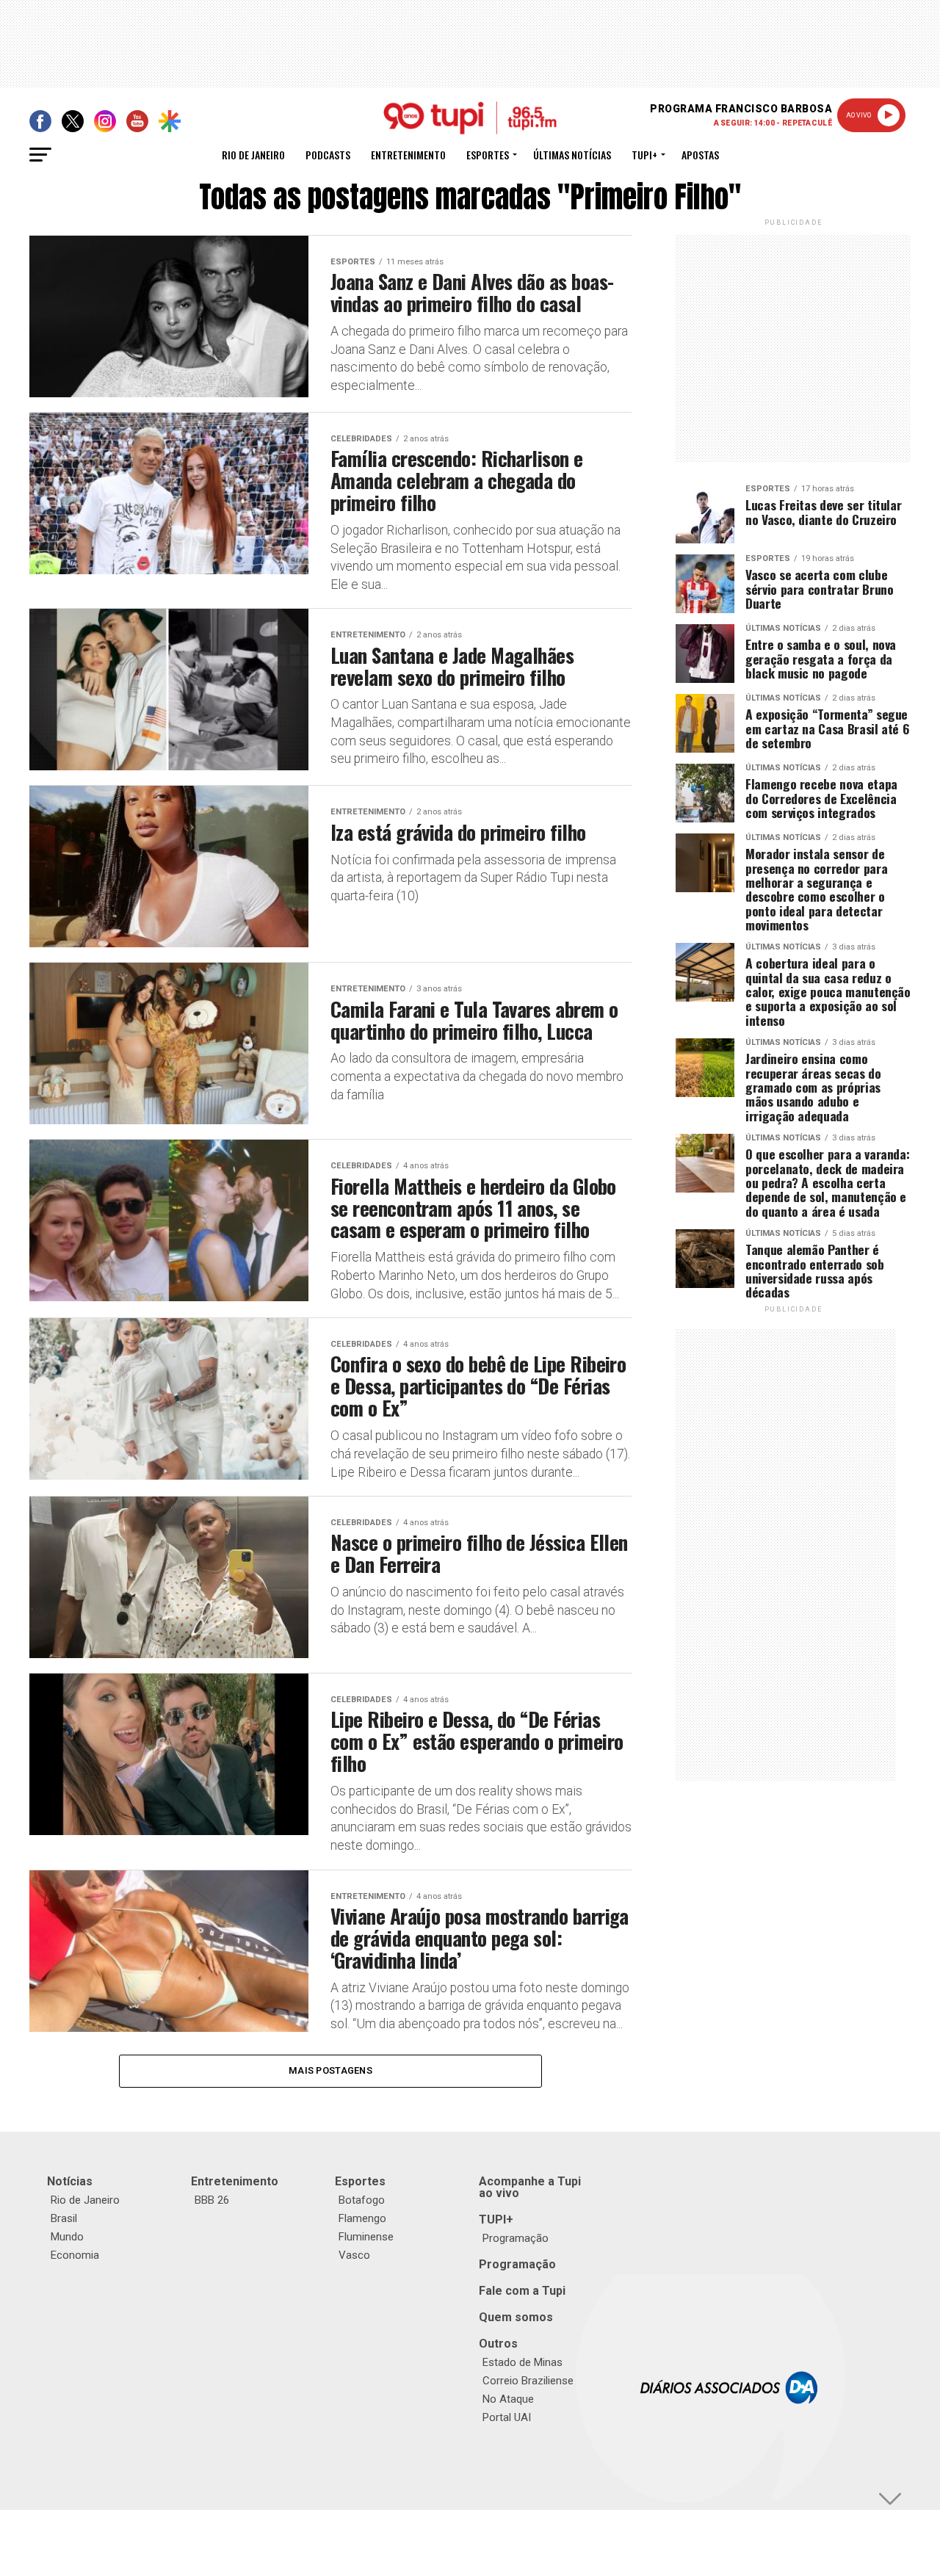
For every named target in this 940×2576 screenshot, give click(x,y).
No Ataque (508, 2399)
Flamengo (362, 2218)
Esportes (488, 155)
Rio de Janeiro (253, 155)
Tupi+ (644, 155)
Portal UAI (507, 2417)
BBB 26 (212, 2200)
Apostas (700, 155)
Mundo (67, 2237)
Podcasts (328, 155)
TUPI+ (496, 2219)
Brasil (64, 2218)
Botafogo (362, 2200)
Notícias (70, 2181)
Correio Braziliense (528, 2381)
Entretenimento (408, 155)
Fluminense (366, 2237)
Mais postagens (330, 2070)
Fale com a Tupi (522, 2291)
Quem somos (516, 2317)
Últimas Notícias (572, 155)
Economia (75, 2255)
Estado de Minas (523, 2362)
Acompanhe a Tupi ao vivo (530, 2187)
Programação (516, 2238)
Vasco (354, 2255)
